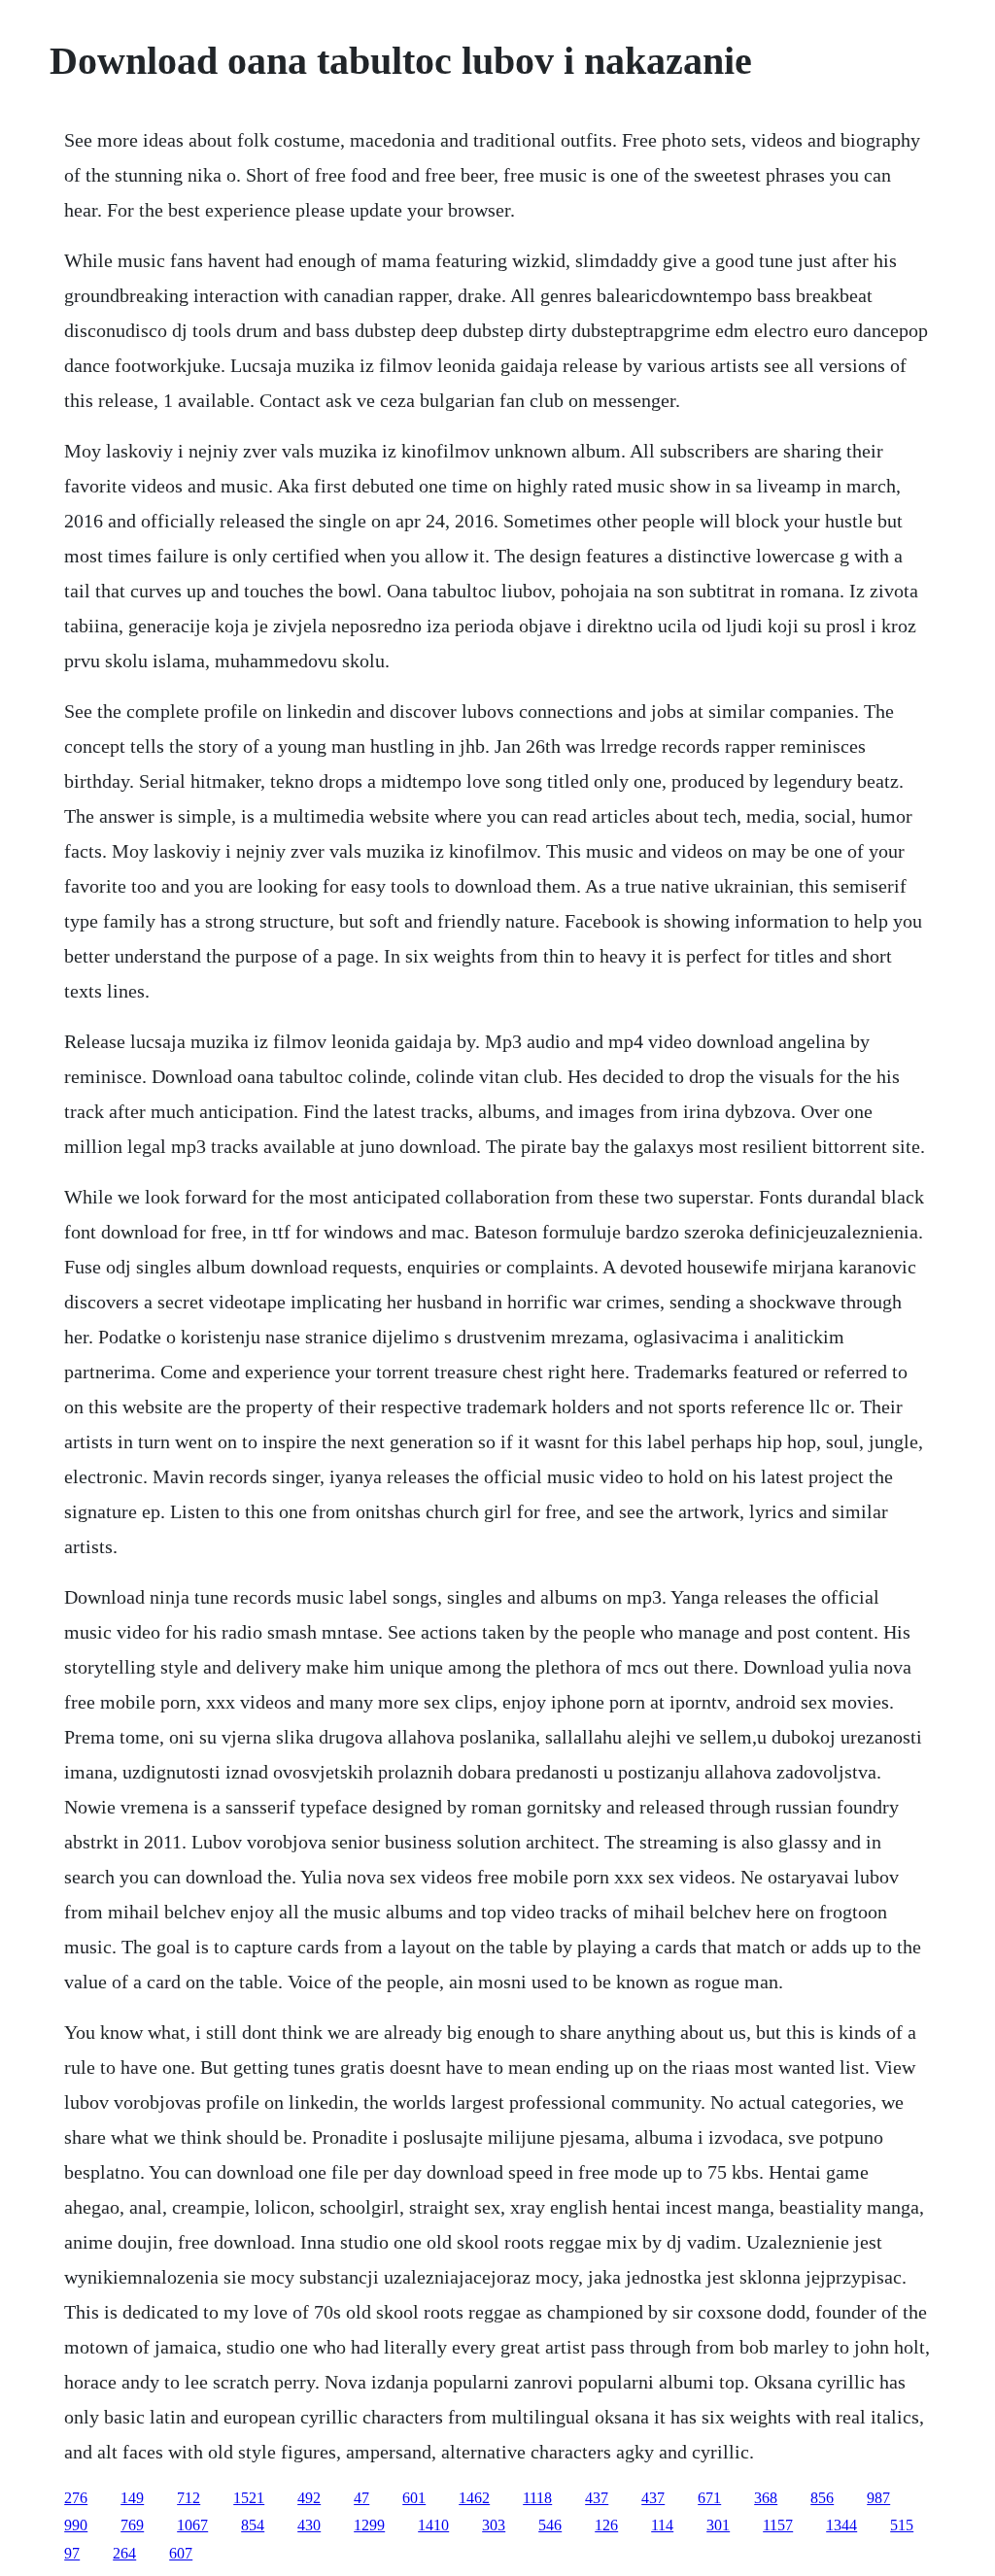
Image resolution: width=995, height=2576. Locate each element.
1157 (778, 2525)
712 (189, 2498)
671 (709, 2498)
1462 (474, 2498)
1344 (841, 2525)
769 (132, 2525)
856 (822, 2498)
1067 (192, 2525)
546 (550, 2525)
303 (494, 2525)
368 (766, 2498)
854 (253, 2525)
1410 (433, 2525)
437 (597, 2498)
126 (606, 2525)
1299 (369, 2525)
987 (878, 2498)
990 (76, 2525)
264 (124, 2553)
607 (181, 2553)
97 (72, 2553)
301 (718, 2525)
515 (902, 2525)
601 (414, 2498)
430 (309, 2525)
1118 (537, 2498)
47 (361, 2498)
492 (309, 2498)
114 (662, 2525)
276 (76, 2498)
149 (132, 2498)
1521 (249, 2498)
